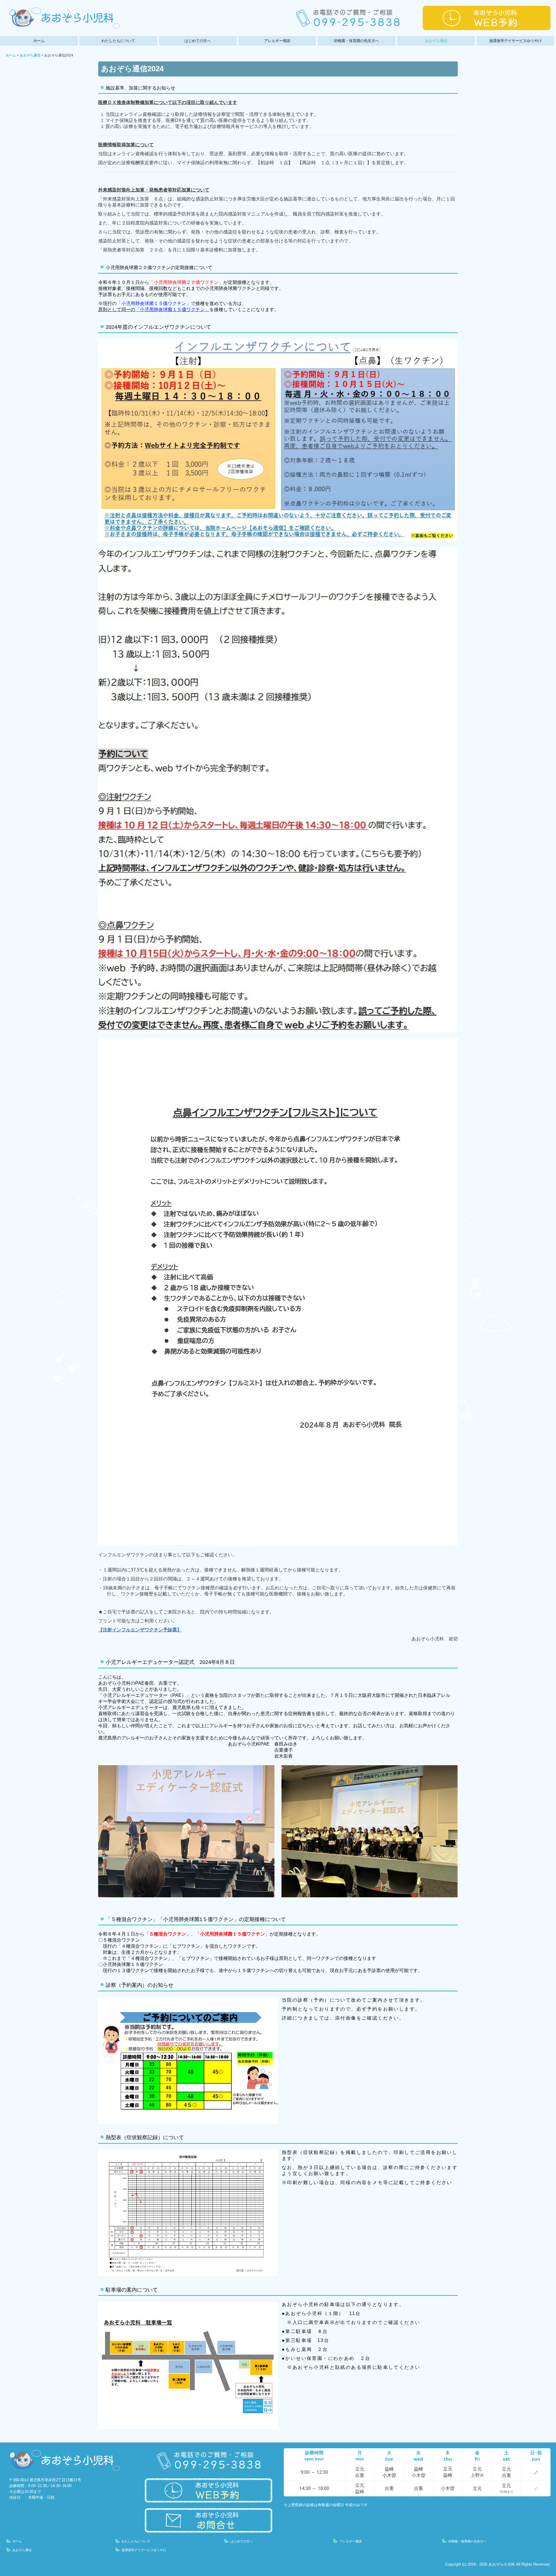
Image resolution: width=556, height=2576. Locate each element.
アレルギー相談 (277, 41)
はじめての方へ (198, 41)
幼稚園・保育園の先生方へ (356, 41)
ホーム (39, 41)
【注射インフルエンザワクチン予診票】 (140, 1630)
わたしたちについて (118, 41)
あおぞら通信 (436, 41)
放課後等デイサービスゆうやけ (515, 41)
